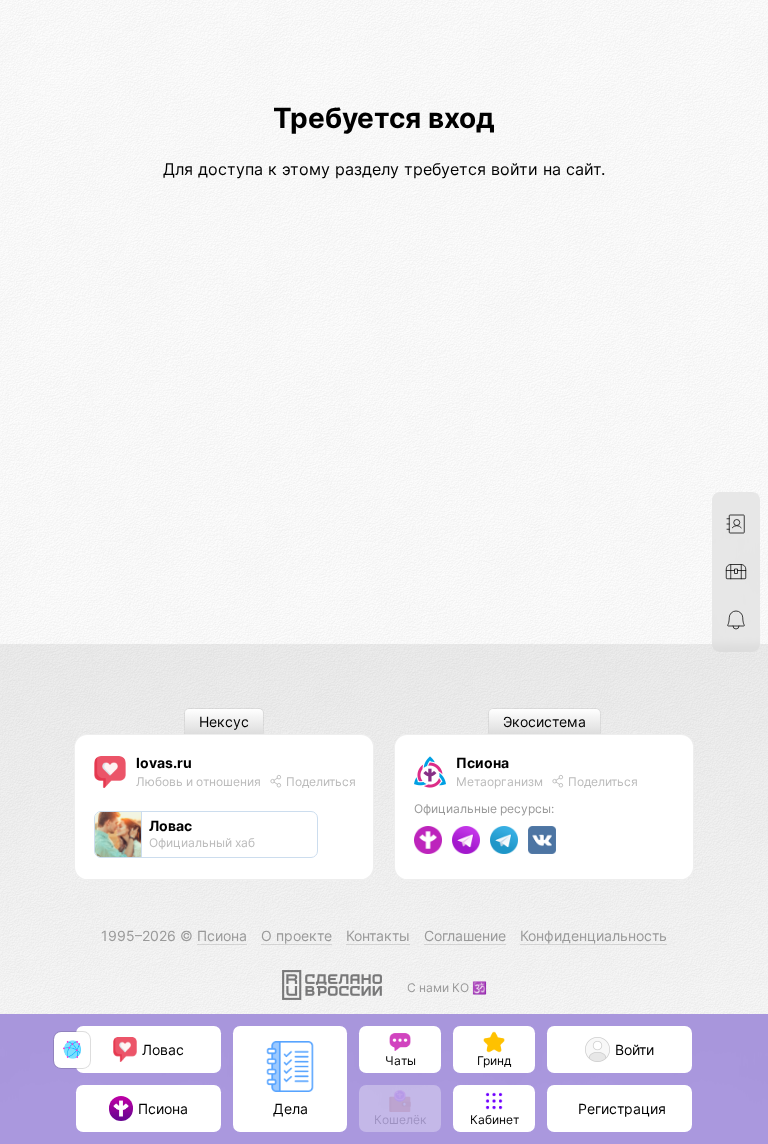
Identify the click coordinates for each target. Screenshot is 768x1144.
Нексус (224, 721)
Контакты (378, 935)
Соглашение (465, 935)
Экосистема (544, 721)
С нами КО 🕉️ (447, 987)
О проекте (296, 935)
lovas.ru (164, 762)
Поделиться (319, 781)
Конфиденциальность (593, 935)
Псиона (482, 762)
